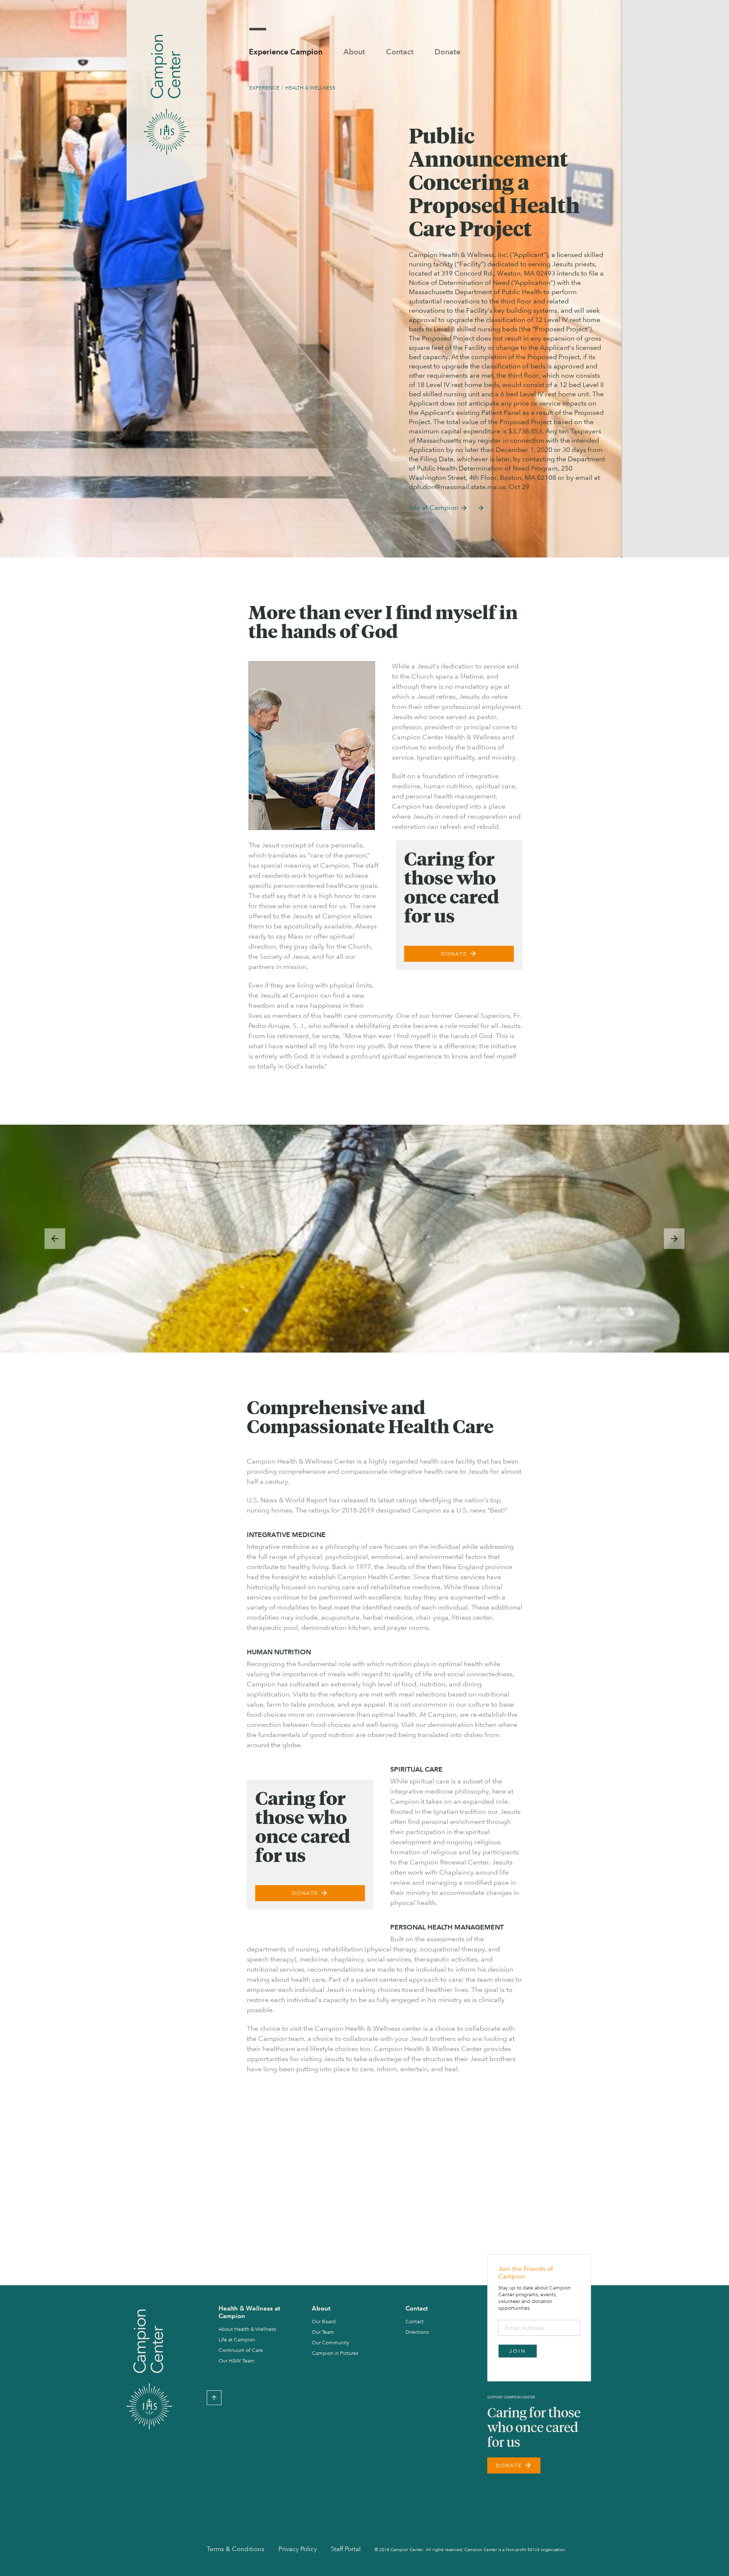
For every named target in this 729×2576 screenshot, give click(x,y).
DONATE (459, 954)
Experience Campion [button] (286, 52)
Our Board (324, 2322)
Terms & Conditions (236, 2549)
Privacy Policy (298, 2549)
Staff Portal (346, 2549)
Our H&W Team (236, 2361)
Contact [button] (400, 52)
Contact (414, 2322)
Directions (417, 2332)
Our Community (331, 2343)
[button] (55, 1239)
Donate (447, 52)
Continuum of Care (241, 2350)
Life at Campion (439, 508)
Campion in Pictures (335, 2353)
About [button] (354, 52)
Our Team (323, 2332)
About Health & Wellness (247, 2329)
